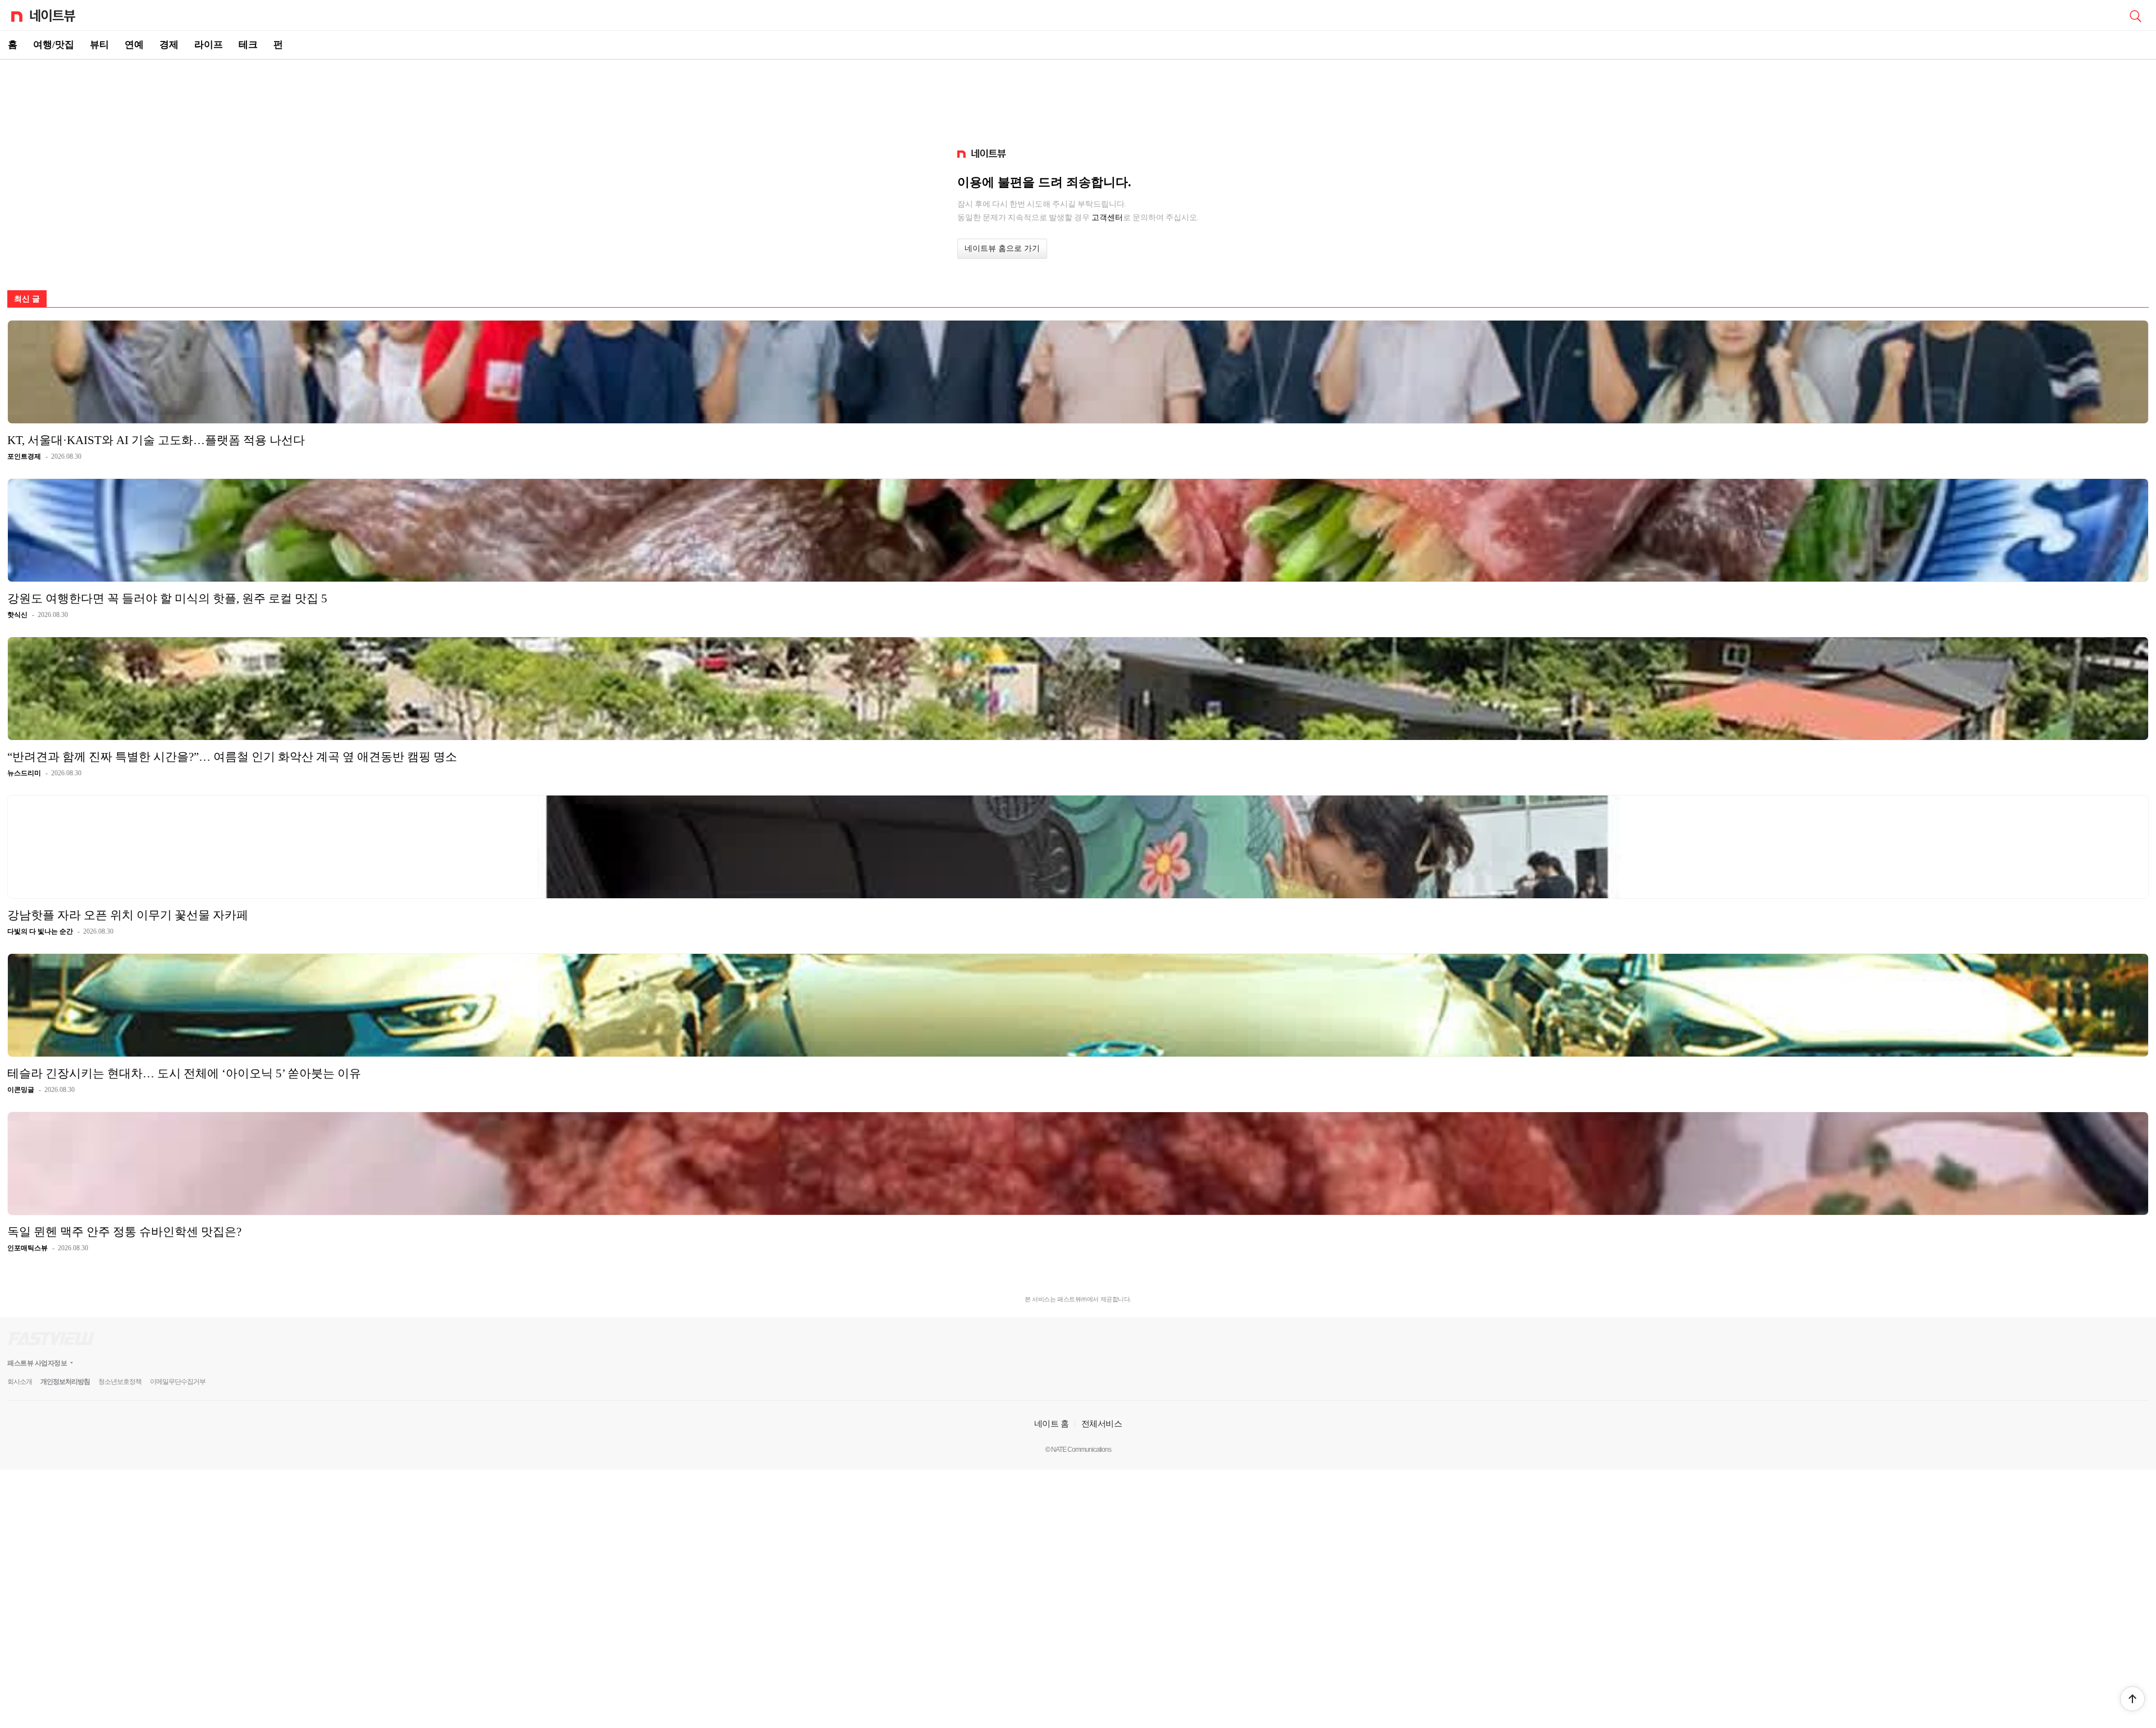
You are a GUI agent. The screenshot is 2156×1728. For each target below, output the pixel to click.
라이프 (209, 45)
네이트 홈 (1052, 1423)
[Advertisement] (1078, 99)
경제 (169, 45)
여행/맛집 (54, 45)
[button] (2132, 1699)
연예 (134, 45)
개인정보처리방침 (65, 1382)
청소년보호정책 (120, 1382)
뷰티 (99, 45)
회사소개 (20, 1382)
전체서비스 (1102, 1423)
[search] (2135, 15)
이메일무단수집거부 (178, 1382)
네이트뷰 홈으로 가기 (1002, 248)
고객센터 (1107, 217)
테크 (248, 45)
